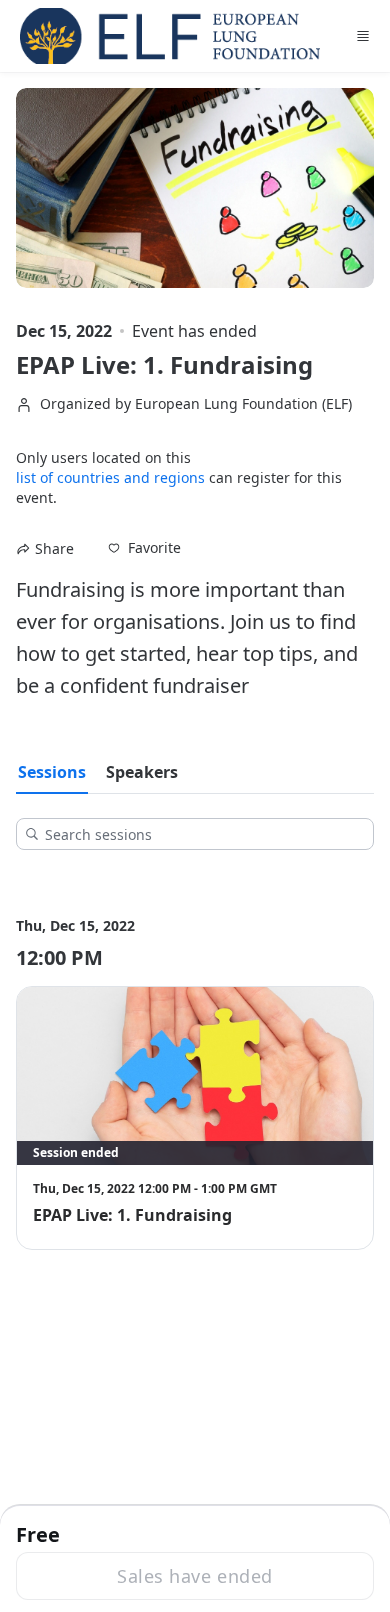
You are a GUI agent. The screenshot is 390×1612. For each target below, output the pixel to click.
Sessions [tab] (52, 772)
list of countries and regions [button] (110, 477)
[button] (144, 548)
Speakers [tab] (142, 772)
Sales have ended (194, 1576)
